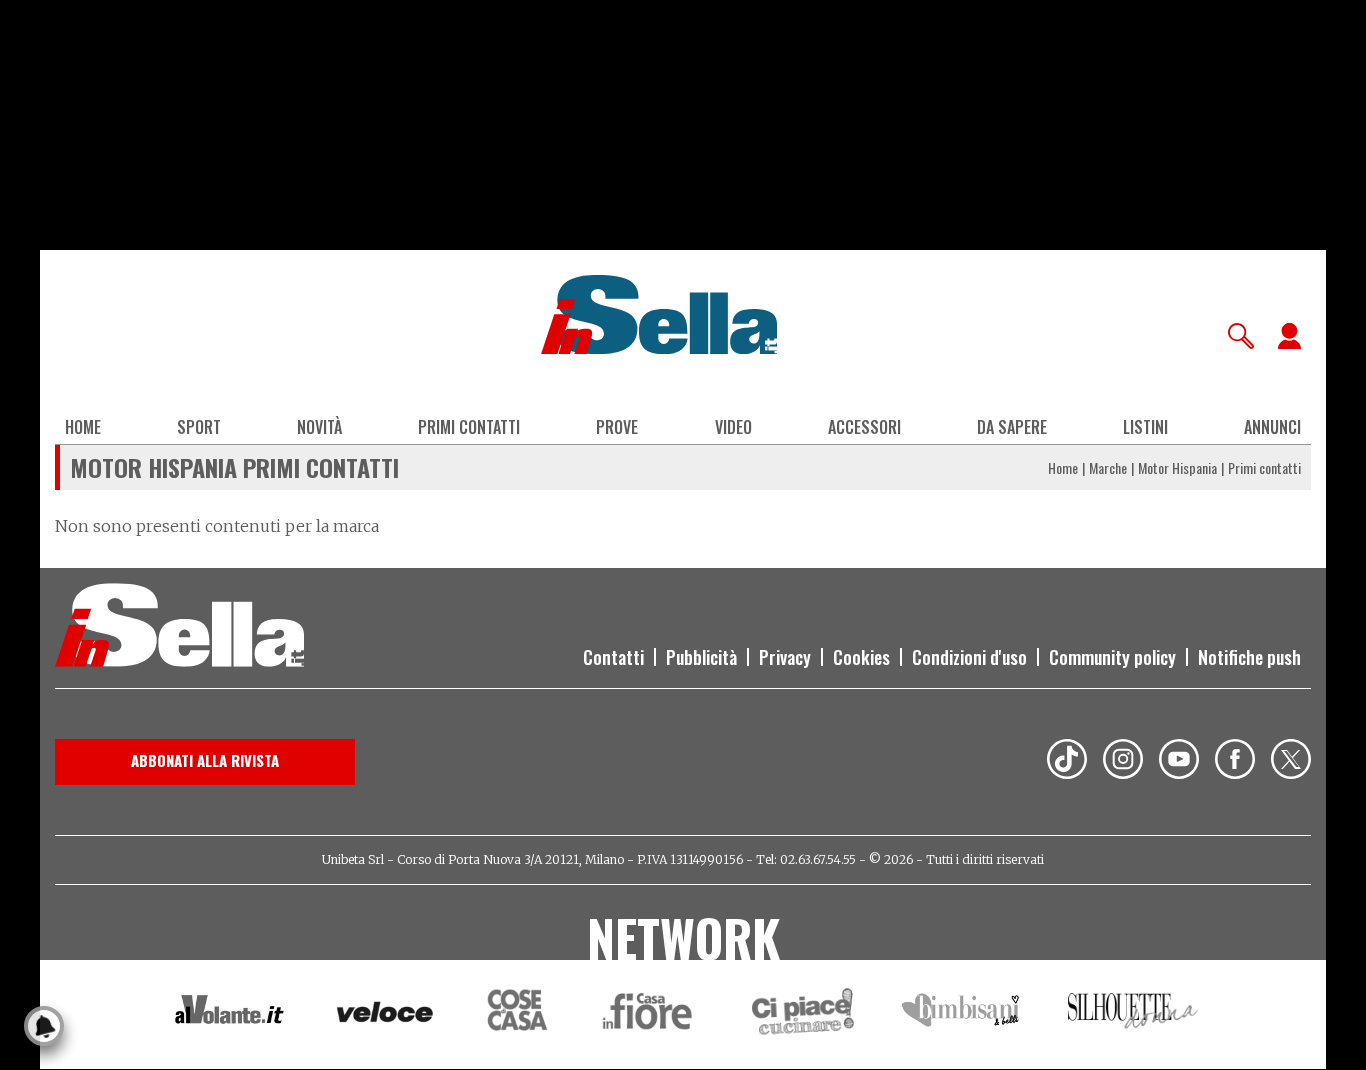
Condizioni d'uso (969, 657)
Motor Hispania (1177, 467)
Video (733, 427)
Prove (617, 427)
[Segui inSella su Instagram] (1123, 762)
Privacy (785, 657)
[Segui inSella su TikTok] (1067, 762)
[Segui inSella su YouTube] (1179, 762)
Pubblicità (701, 657)
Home (83, 427)
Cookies (861, 657)
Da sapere (1012, 427)
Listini (1145, 427)
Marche (1108, 467)
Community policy (1112, 657)
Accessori (864, 427)
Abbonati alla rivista (205, 760)
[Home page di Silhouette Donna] (1133, 1014)
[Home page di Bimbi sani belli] (961, 1014)
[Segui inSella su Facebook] (1235, 762)
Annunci (1272, 427)
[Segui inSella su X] (1291, 762)
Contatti (613, 657)
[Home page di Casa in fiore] (650, 1014)
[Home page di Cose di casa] (514, 1014)
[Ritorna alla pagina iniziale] (179, 628)
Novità (319, 427)
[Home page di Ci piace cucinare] (803, 1014)
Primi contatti (469, 427)
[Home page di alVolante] (229, 1014)
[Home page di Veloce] (386, 1014)
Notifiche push (1249, 657)
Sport (199, 427)
